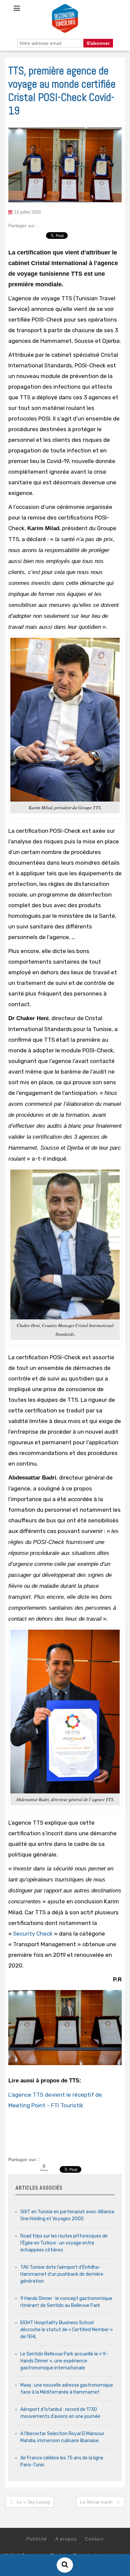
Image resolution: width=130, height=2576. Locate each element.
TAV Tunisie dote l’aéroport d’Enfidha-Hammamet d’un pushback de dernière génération (62, 2274)
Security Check (33, 1934)
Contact (94, 2539)
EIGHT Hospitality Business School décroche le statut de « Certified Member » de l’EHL (67, 2330)
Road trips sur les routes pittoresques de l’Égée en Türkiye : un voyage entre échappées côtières (64, 2243)
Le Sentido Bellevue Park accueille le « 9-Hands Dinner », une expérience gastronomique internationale (64, 2361)
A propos (66, 2539)
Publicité (37, 2539)
